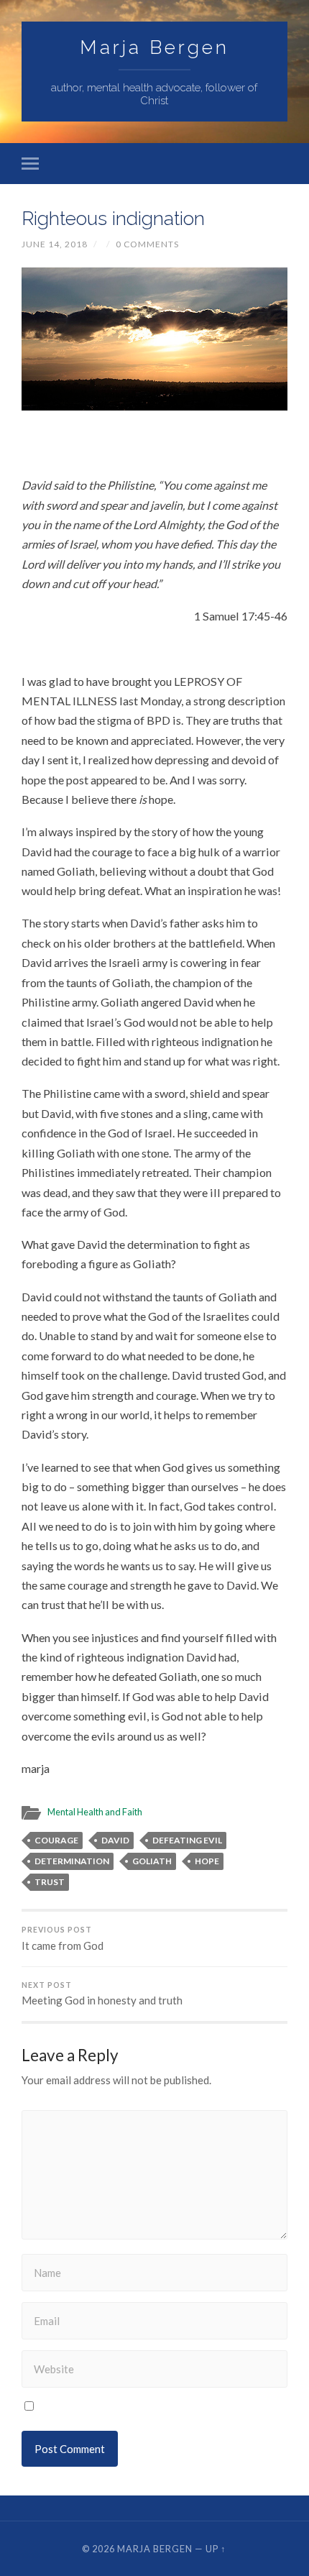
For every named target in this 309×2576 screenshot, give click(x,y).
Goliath (152, 1861)
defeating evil (187, 1840)
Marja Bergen (154, 47)
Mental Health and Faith (95, 1812)
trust (50, 1882)
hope (207, 1861)
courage (56, 1840)
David (115, 1840)
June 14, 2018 (55, 244)
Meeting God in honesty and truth (102, 1994)
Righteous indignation (113, 218)
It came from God (63, 1939)
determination (72, 1861)
